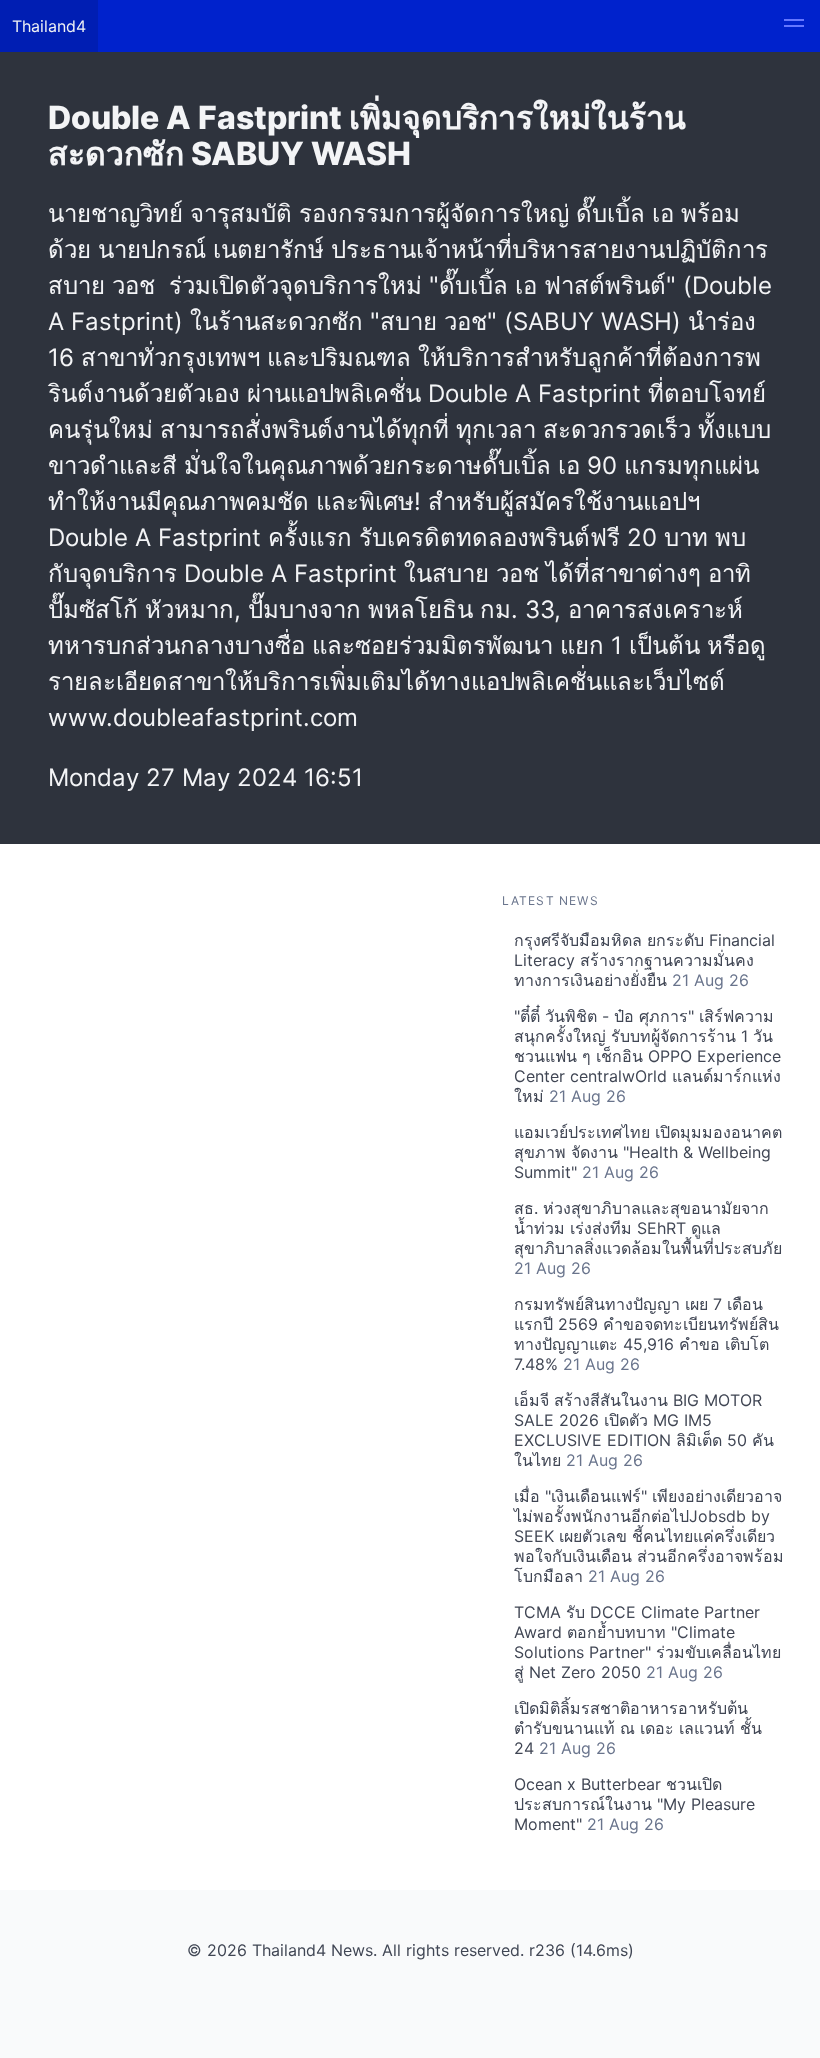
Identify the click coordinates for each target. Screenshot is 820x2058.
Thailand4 (49, 26)
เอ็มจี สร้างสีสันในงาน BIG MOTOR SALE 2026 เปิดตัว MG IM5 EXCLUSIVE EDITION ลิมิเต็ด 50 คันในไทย (644, 1430)
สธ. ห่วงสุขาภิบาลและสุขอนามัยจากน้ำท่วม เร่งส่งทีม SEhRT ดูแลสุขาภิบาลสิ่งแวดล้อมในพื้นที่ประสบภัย (648, 1238)
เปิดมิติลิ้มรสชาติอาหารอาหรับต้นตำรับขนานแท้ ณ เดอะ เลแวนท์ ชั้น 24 (638, 1728)
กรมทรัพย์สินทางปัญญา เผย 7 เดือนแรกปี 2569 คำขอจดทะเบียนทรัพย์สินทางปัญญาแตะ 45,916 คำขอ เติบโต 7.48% (646, 1334)
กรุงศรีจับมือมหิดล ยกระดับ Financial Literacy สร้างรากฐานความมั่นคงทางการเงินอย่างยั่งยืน (644, 960)
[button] (794, 26)
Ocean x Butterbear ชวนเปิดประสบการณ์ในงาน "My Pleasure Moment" (634, 1804)
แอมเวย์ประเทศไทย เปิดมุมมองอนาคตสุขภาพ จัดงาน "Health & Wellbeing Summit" (648, 1152)
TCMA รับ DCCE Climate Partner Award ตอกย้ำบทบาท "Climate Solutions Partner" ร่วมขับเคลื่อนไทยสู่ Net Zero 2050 (647, 1642)
